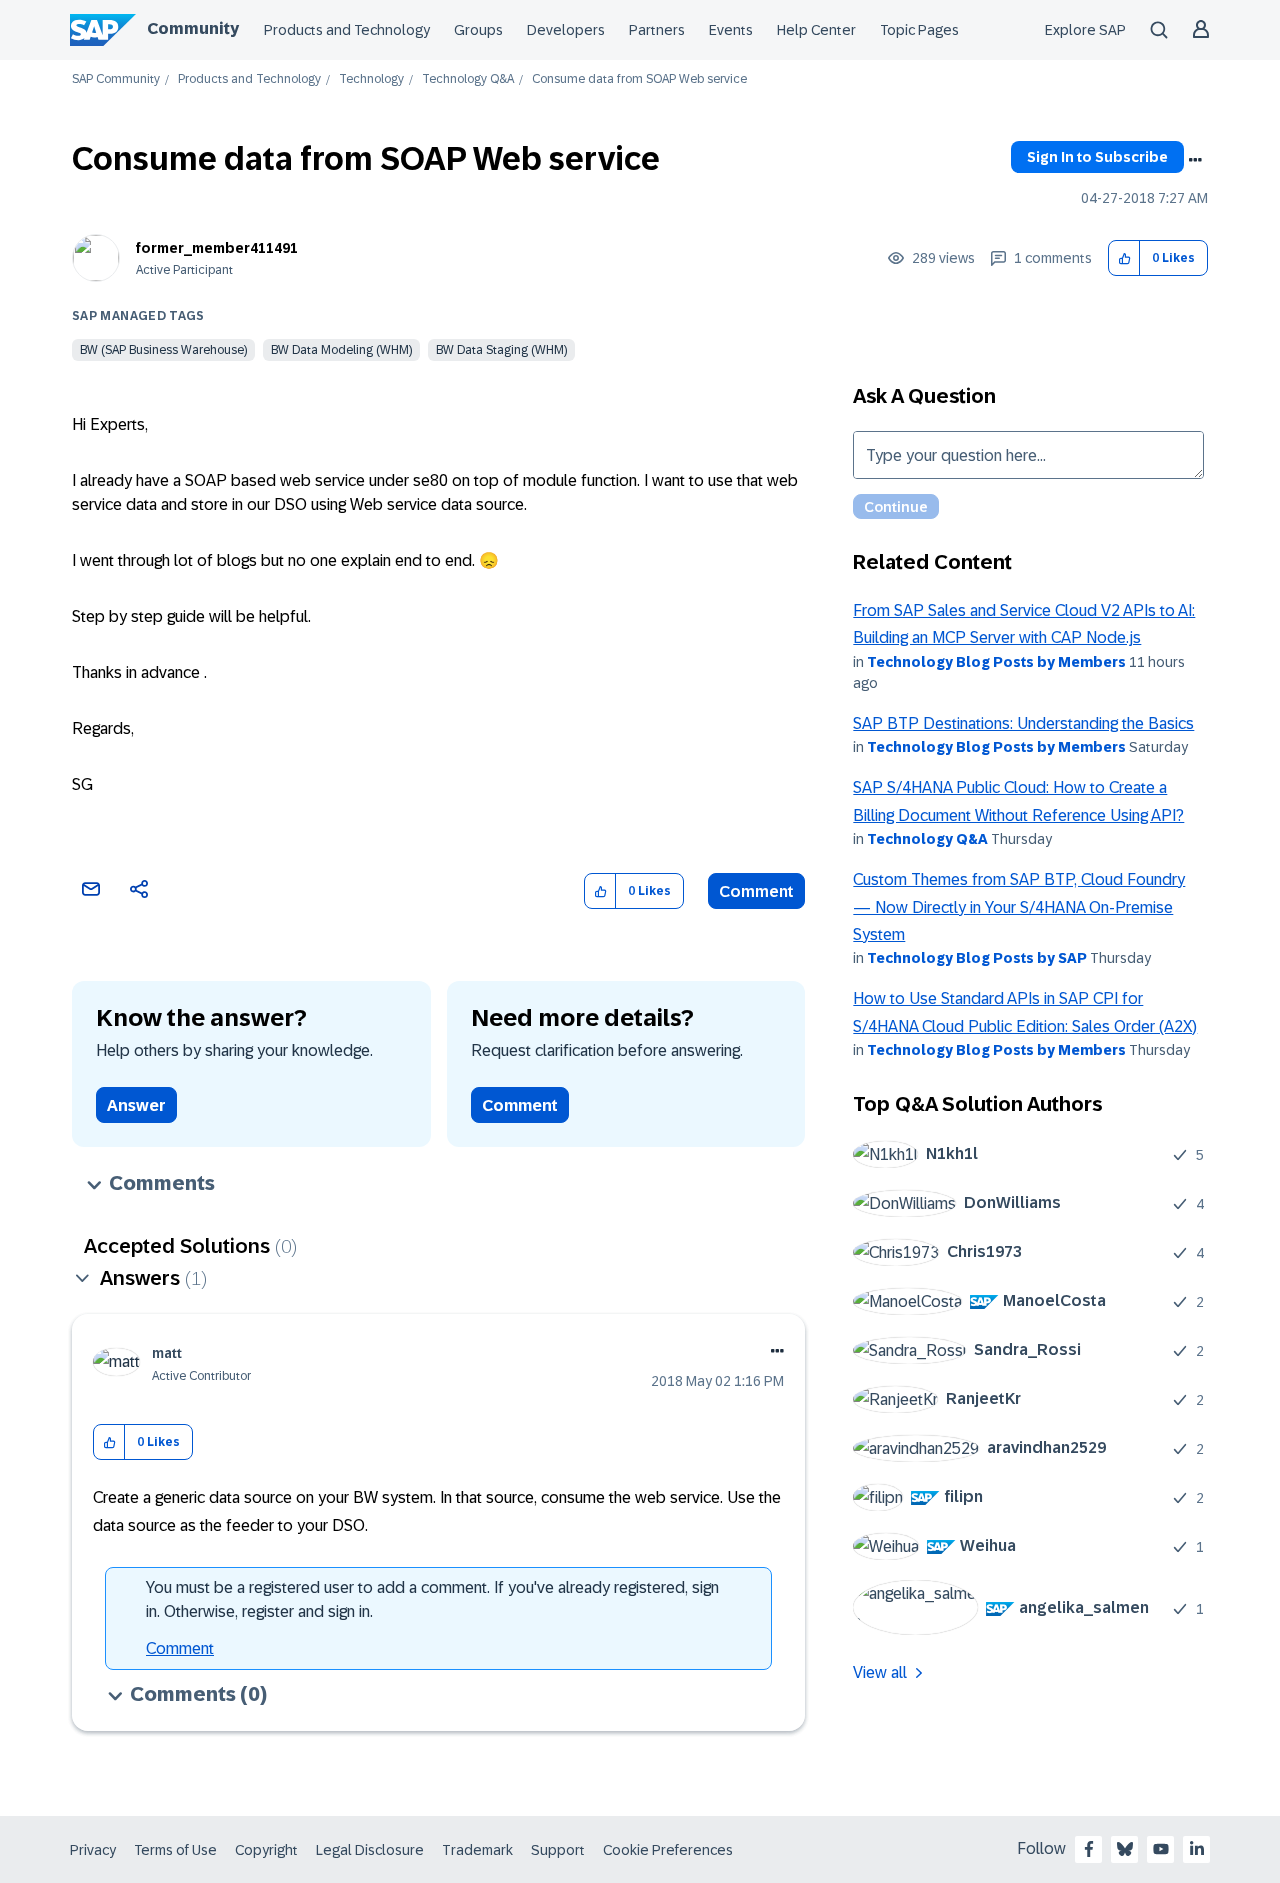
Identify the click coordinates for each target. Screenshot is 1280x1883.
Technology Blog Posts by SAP (977, 958)
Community (193, 28)
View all (880, 1672)
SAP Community (116, 79)
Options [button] (1195, 160)
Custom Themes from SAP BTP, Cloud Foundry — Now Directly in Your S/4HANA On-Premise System (1019, 907)
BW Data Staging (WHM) (501, 350)
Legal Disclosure (370, 1850)
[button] (1124, 258)
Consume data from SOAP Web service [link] (639, 79)
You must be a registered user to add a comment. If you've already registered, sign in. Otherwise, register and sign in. (432, 1599)
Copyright (266, 1850)
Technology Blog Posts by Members (996, 662)
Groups (478, 30)
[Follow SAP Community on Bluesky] (1125, 1849)
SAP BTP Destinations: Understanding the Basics (1023, 723)
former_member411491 (217, 248)
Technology (371, 79)
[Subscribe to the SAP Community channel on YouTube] (1161, 1849)
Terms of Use (175, 1850)
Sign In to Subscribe (1097, 157)
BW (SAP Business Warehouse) (163, 350)
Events (731, 30)
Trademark (477, 1850)
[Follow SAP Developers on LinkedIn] (1197, 1849)
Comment (756, 891)
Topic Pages (919, 30)
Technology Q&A (468, 79)
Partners (657, 30)
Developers (566, 30)
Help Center (816, 30)
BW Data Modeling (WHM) (341, 350)
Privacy (93, 1850)
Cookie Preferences (668, 1850)
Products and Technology (347, 30)
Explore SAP (1085, 30)
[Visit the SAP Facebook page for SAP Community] (1089, 1849)
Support (558, 1850)
